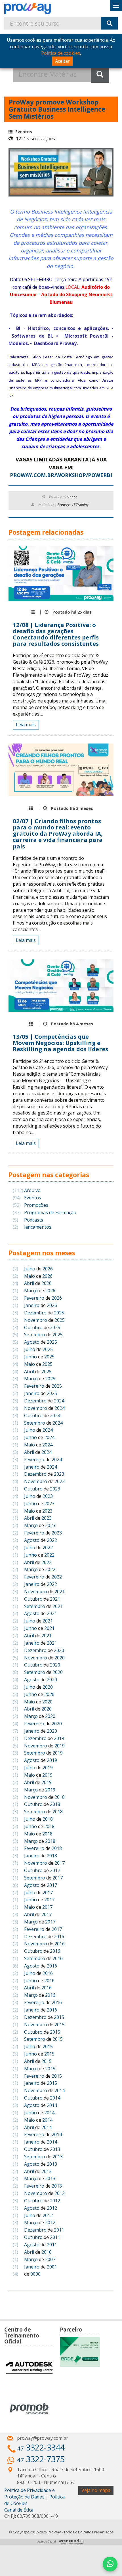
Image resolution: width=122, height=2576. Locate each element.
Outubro (33, 1327)
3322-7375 (41, 2459)
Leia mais (26, 725)
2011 (59, 2230)
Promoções (30, 1205)
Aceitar (62, 61)
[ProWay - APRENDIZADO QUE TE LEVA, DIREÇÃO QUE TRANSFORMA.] (33, 9)
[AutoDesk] (29, 2368)
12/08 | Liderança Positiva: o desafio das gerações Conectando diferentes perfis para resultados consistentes (56, 634)
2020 (59, 1650)
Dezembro (35, 1313)
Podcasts (28, 1220)
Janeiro (32, 1305)
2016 (59, 1937)
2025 (59, 1313)
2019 (59, 1738)
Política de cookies (61, 53)
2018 (60, 1797)
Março (31, 1291)
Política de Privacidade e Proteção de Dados (30, 2494)
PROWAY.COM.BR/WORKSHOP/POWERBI (61, 475)
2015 (59, 2017)
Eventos (24, 132)
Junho (30, 1357)
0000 (35, 2274)
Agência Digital (47, 2542)
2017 (60, 1863)
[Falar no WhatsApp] (110, 2564)
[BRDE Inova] (80, 2352)
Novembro (36, 1320)
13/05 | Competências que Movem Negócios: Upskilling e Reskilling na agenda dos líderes (60, 1043)
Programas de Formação (45, 1212)
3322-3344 (41, 2447)
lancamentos (32, 1227)
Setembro (35, 1335)
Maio (30, 1276)
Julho (30, 1269)
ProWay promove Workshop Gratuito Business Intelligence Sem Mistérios (57, 109)
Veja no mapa (96, 2490)
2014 (60, 2090)
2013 (55, 2149)
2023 (59, 1474)
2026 (48, 1269)
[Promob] (29, 2408)
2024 (59, 1401)
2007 (50, 2259)
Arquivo (27, 1190)
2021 (60, 1592)
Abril (29, 1283)
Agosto (32, 1342)
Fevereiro (34, 1298)
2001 (52, 2267)
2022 (52, 1540)
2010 (47, 2252)
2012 (60, 2193)
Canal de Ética (19, 2510)
